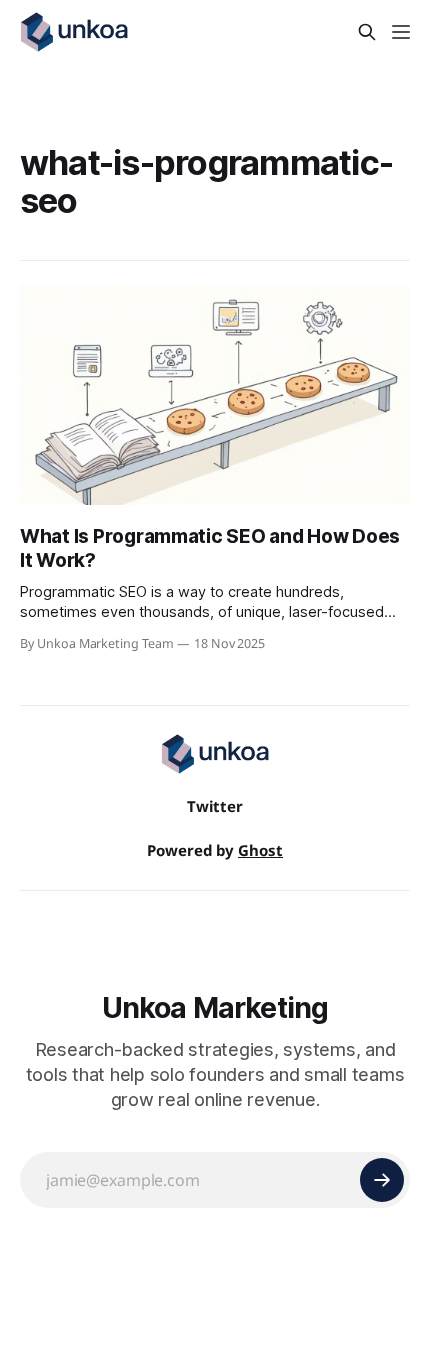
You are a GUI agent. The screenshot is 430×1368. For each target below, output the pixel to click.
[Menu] (401, 32)
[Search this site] (367, 32)
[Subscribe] (382, 1180)
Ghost (260, 850)
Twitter (215, 806)
